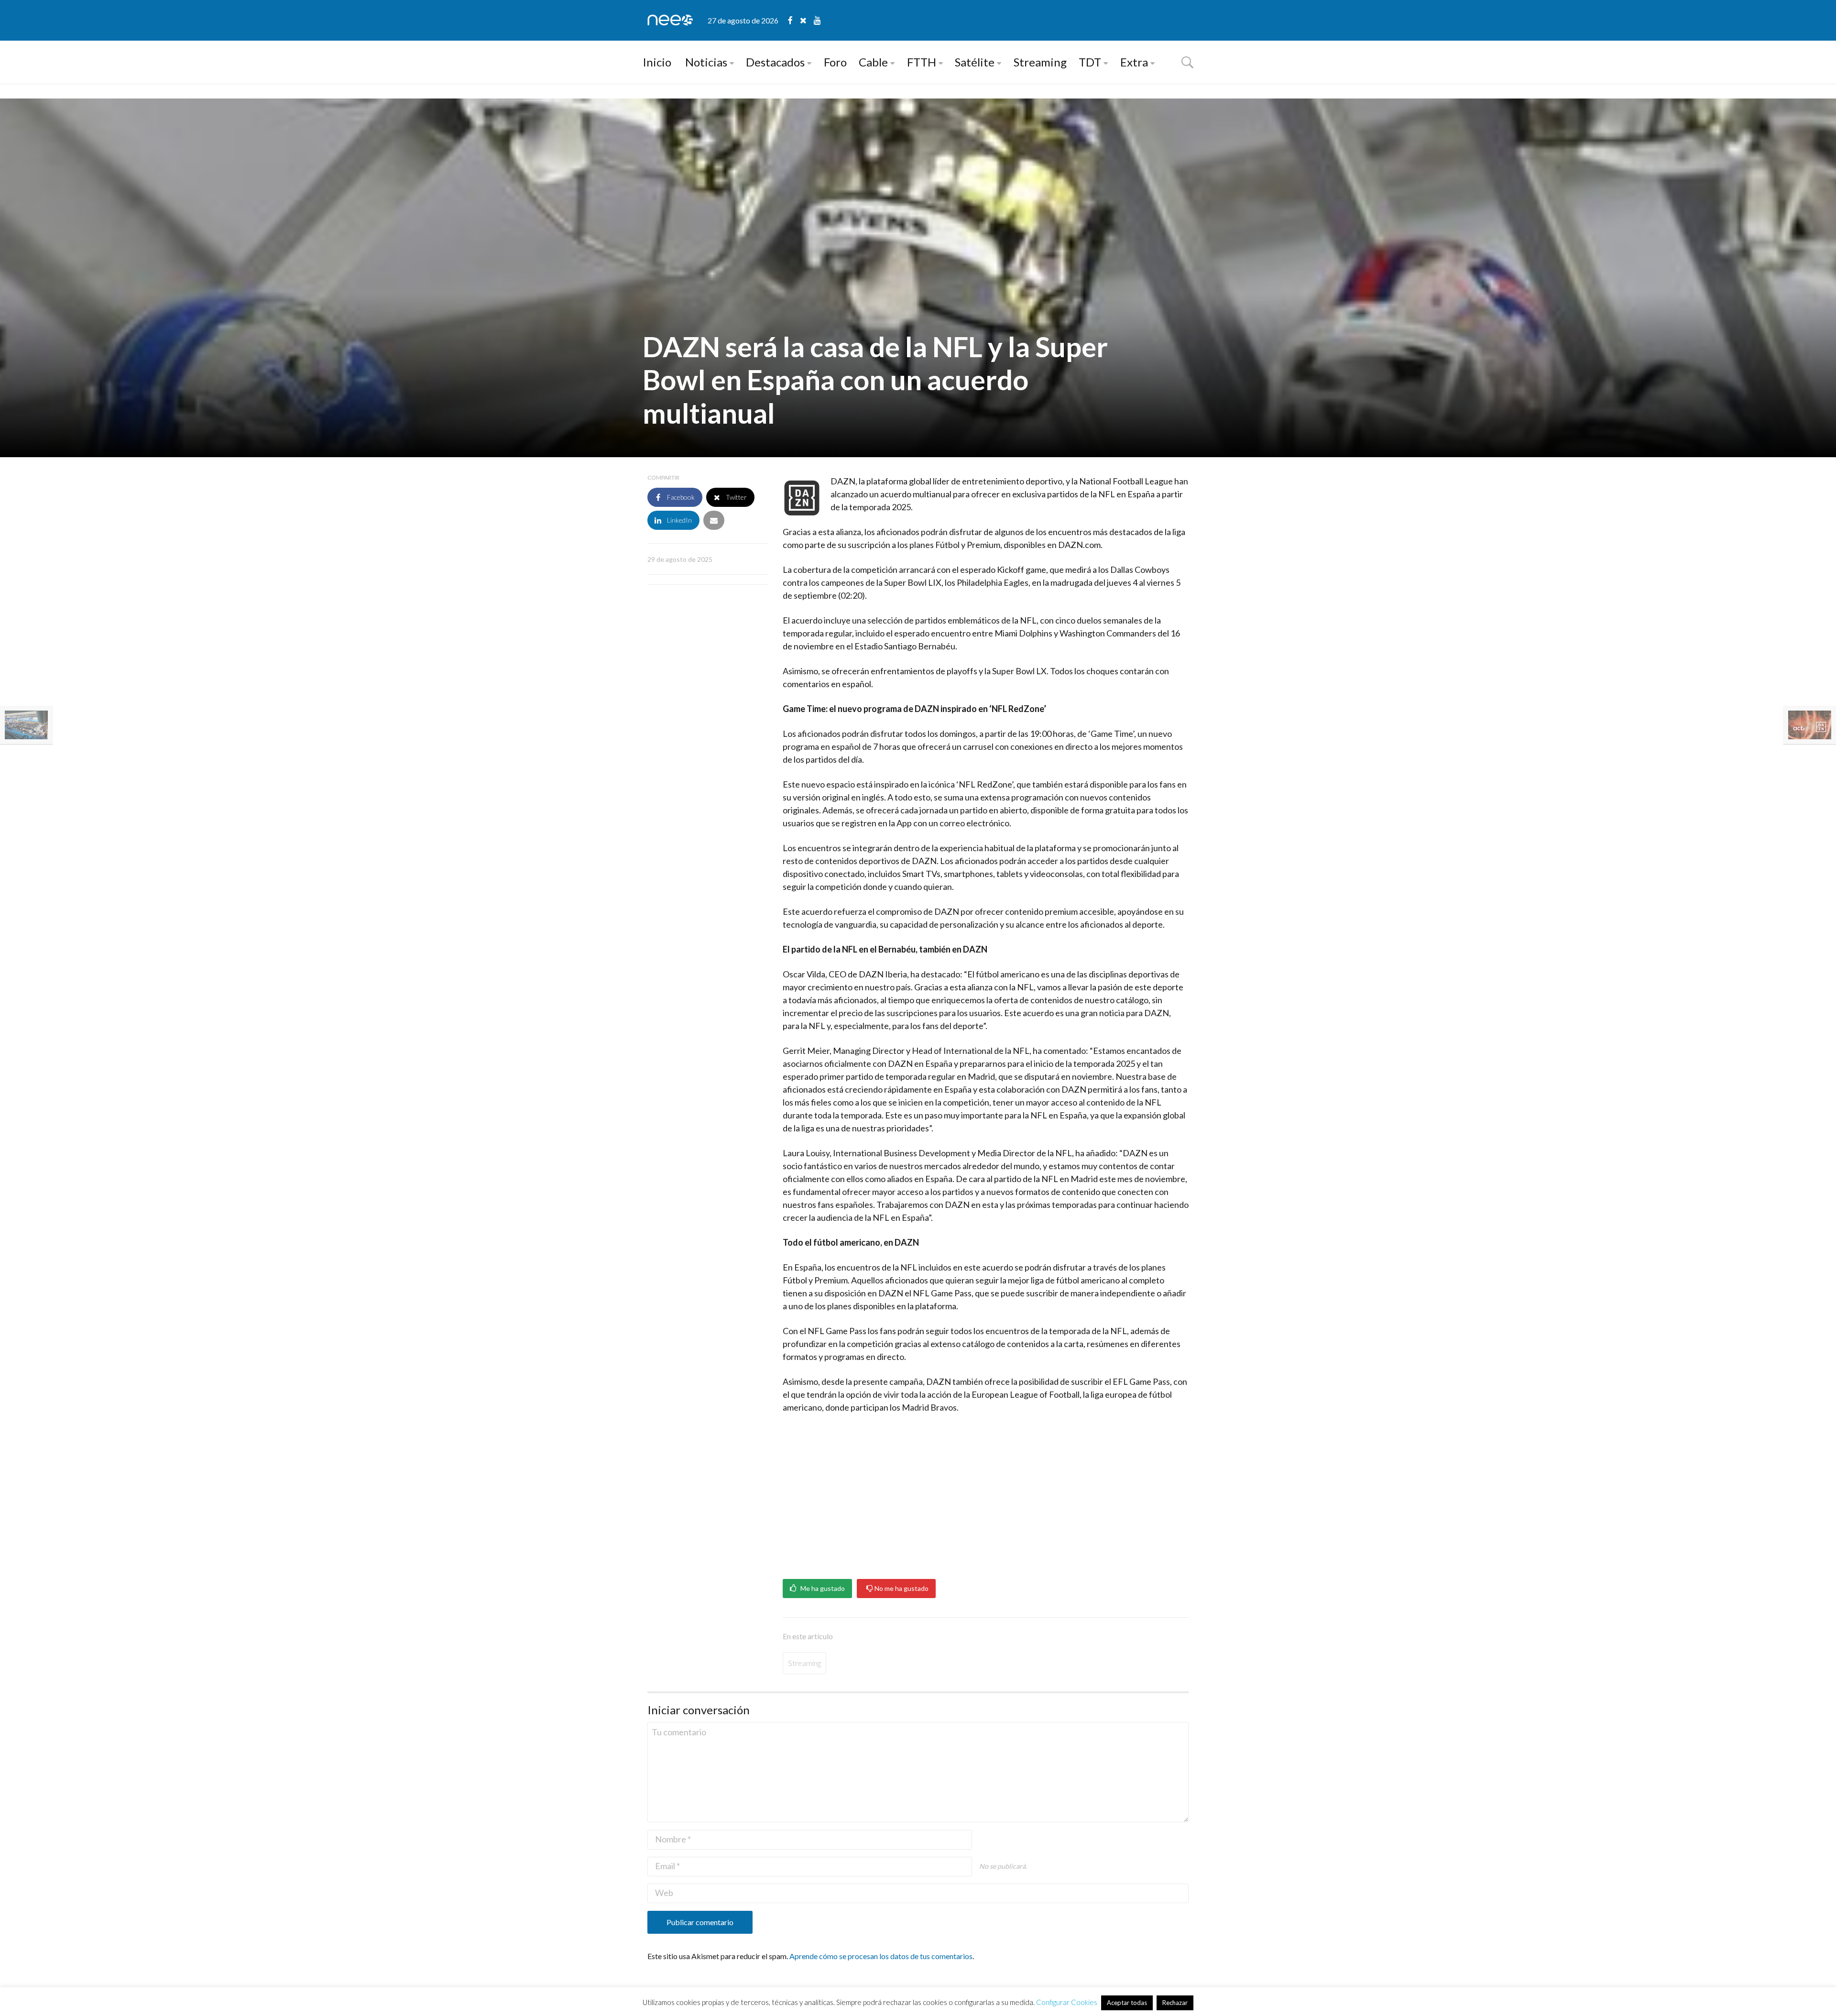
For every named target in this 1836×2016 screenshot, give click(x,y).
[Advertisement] (986, 1493)
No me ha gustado (901, 1589)
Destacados (775, 62)
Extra (1134, 62)
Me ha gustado (822, 1589)
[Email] (714, 520)
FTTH (922, 62)
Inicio (657, 62)
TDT (1090, 62)
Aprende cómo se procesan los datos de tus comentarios (881, 1956)
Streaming (1040, 62)
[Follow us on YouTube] (817, 20)
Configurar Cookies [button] (1067, 2002)
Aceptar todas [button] (1127, 2003)
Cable (873, 62)
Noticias (706, 62)
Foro (835, 62)
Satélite (975, 62)
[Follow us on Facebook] (794, 20)
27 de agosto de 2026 (743, 20)
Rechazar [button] (1175, 2003)
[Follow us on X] (807, 20)
